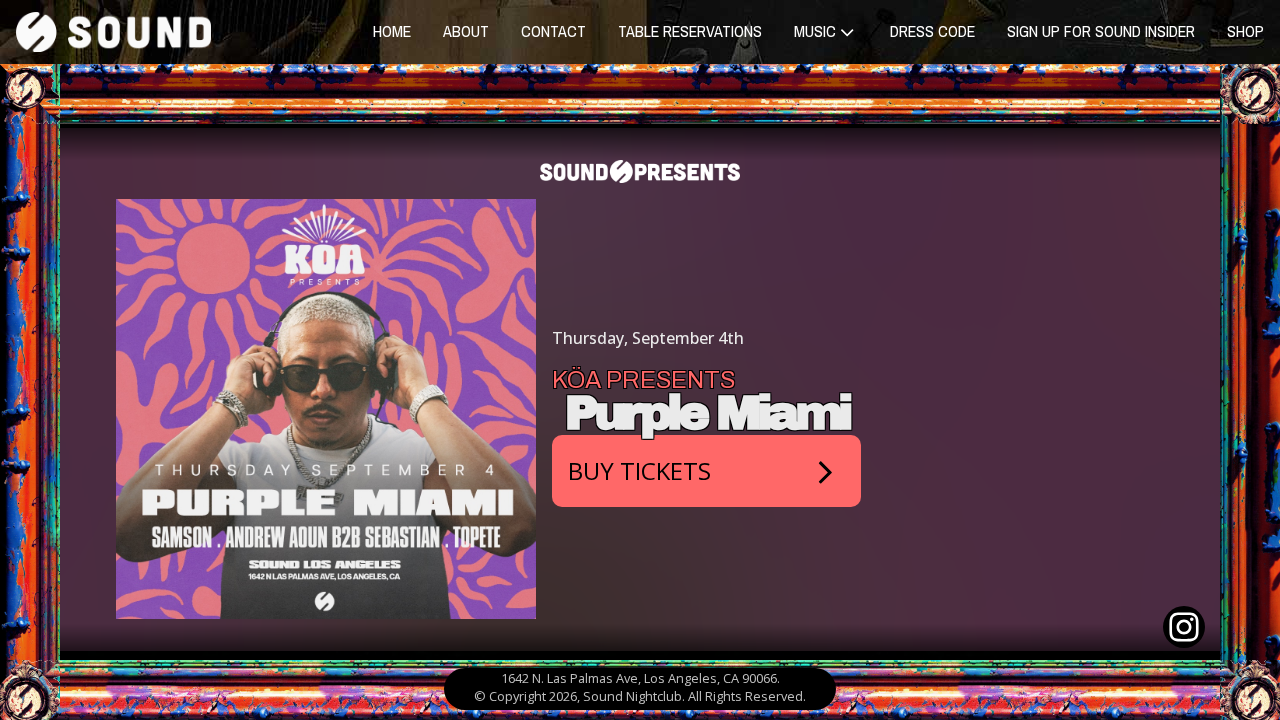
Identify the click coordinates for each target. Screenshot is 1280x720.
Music (815, 31)
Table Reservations (690, 31)
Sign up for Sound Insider (1101, 31)
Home (392, 31)
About (466, 31)
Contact (553, 31)
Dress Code (932, 31)
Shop (1245, 31)
